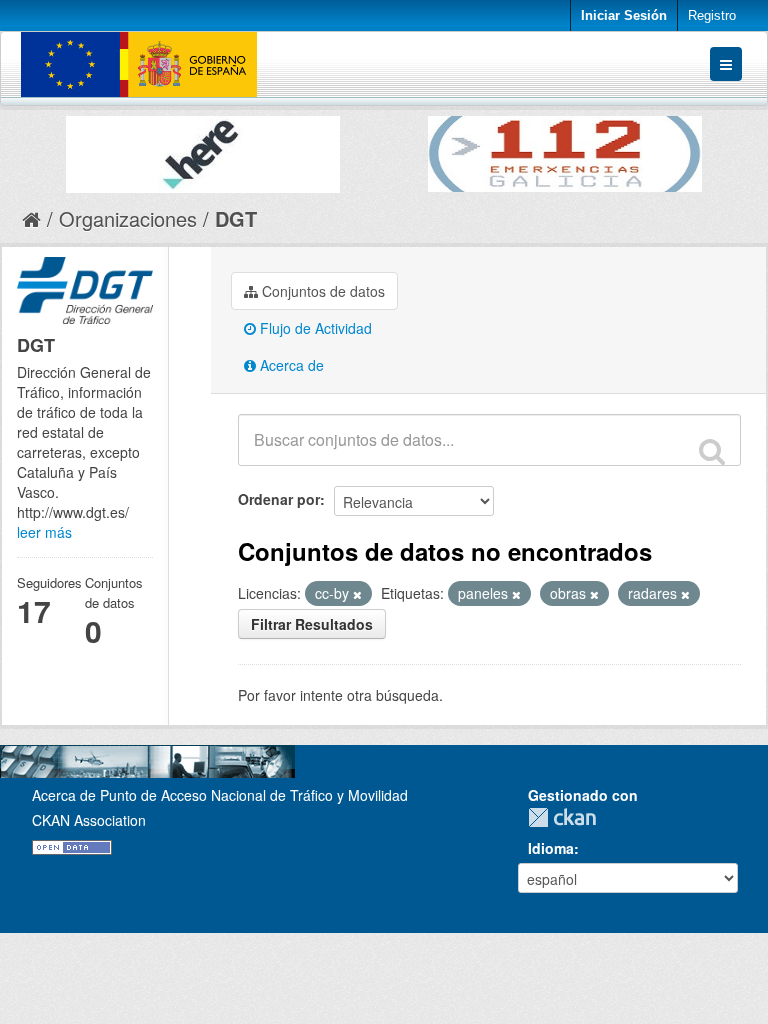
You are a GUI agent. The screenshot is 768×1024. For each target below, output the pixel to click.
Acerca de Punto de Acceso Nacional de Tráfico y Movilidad (220, 795)
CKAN (567, 817)
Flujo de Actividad (314, 328)
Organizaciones (128, 218)
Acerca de (290, 365)
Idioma (551, 848)
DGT (236, 218)
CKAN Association (89, 820)
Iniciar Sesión (624, 15)
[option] (203, 149)
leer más (44, 532)
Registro (712, 15)
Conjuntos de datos (321, 291)
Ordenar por (279, 499)
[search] (712, 451)
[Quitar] (357, 594)
